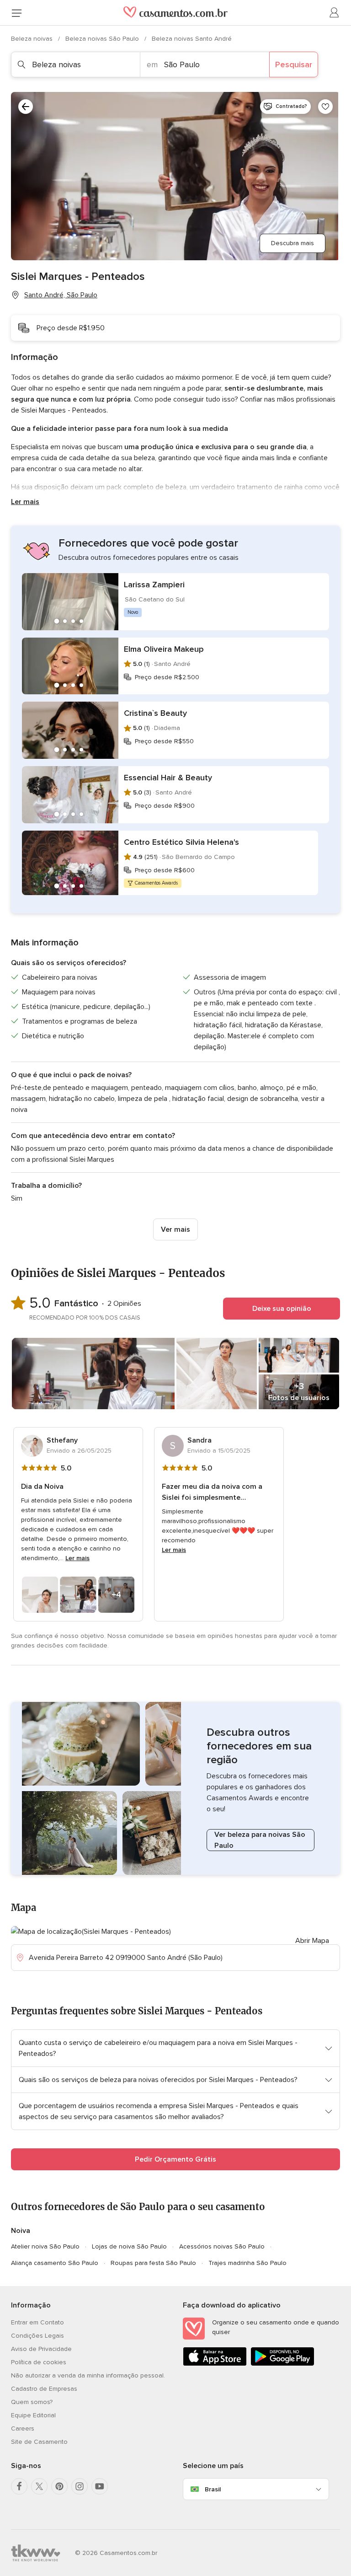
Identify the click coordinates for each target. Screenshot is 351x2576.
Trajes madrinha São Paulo (247, 2263)
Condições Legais (37, 2336)
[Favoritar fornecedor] (325, 107)
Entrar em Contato (37, 2322)
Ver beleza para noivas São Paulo (260, 1840)
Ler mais (25, 502)
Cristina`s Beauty (155, 713)
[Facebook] (19, 2486)
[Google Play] (282, 2364)
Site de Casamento (39, 2442)
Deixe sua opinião (282, 1309)
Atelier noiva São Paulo (45, 2246)
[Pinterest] (59, 2486)
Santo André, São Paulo (61, 295)
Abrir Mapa (312, 1941)
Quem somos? (32, 2402)
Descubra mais (292, 243)
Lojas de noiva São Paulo (129, 2246)
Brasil (213, 2489)
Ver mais (175, 1229)
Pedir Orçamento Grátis (175, 2159)
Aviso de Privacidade (41, 2349)
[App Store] (215, 2364)
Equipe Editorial (33, 2415)
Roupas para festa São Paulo (153, 2263)
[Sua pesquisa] (26, 107)
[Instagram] (80, 2486)
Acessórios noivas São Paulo (222, 2246)
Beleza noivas (33, 39)
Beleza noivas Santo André (192, 39)
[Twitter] (39, 2486)
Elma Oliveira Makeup (164, 649)
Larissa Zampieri (154, 585)
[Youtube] (100, 2486)
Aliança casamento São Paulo (55, 2263)
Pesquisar (294, 64)
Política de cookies (39, 2362)
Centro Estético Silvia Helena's (181, 842)
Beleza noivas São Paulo (103, 39)
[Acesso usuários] (335, 13)
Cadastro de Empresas (44, 2389)
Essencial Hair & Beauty (168, 778)
